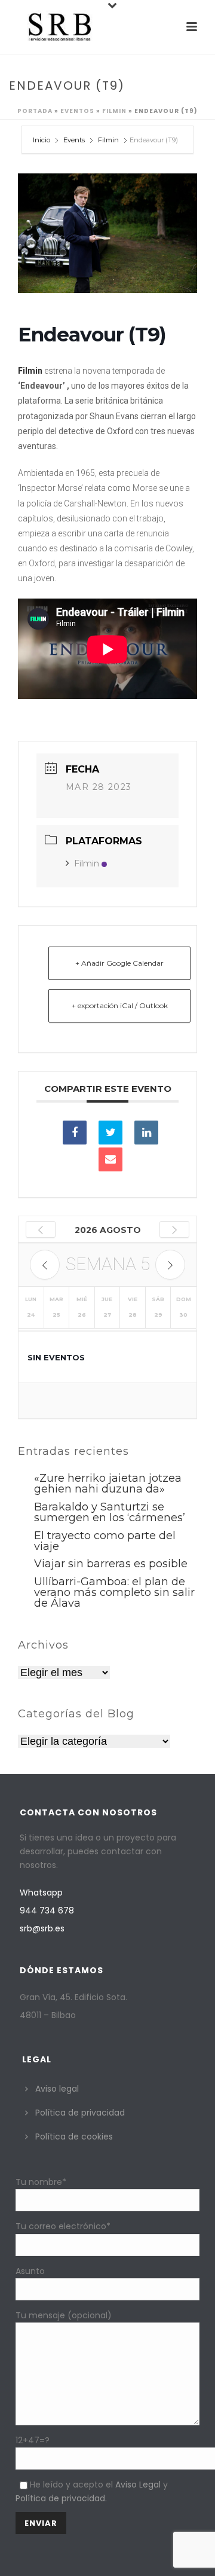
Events (74, 140)
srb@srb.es (42, 1928)
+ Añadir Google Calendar (119, 963)
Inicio (42, 140)
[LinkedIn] (146, 1133)
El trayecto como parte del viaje (105, 1541)
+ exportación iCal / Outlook (120, 1005)
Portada (35, 111)
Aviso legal (57, 2089)
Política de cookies (74, 2137)
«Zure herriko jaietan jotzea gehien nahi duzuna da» (108, 1484)
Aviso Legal (138, 2485)
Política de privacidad (80, 2113)
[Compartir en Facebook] (75, 1133)
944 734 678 (47, 1910)
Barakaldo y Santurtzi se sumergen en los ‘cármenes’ (110, 1512)
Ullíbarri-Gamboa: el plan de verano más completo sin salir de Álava (114, 1592)
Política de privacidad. (61, 2498)
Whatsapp (41, 1893)
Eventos (77, 111)
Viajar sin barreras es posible (111, 1564)
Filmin (114, 111)
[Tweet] (110, 1133)
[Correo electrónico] (110, 1159)
